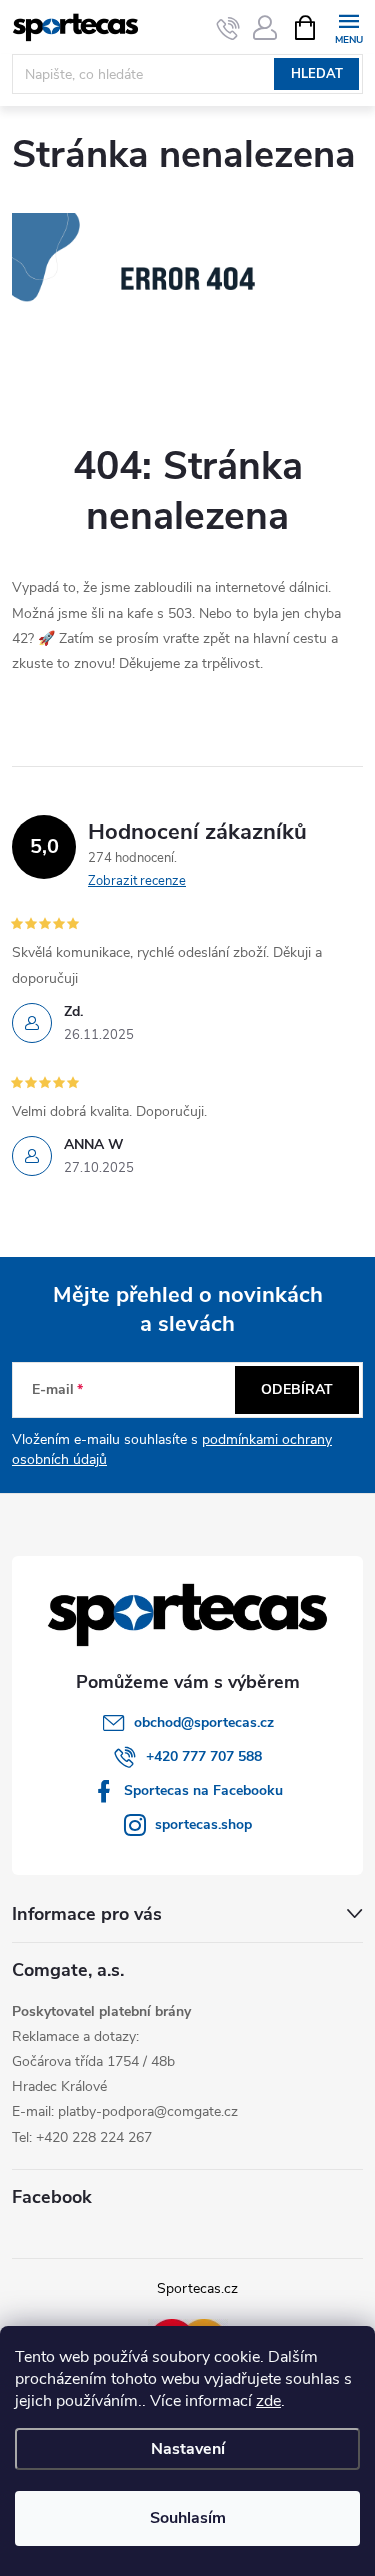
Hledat (317, 74)
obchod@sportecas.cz (204, 1722)
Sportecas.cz (197, 2288)
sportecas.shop (203, 1824)
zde (268, 2401)
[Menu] (348, 26)
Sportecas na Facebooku (203, 1790)
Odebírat (297, 1389)
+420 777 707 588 (204, 1756)
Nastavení (188, 2449)
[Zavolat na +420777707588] (228, 28)
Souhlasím (188, 2518)
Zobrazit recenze (137, 881)
